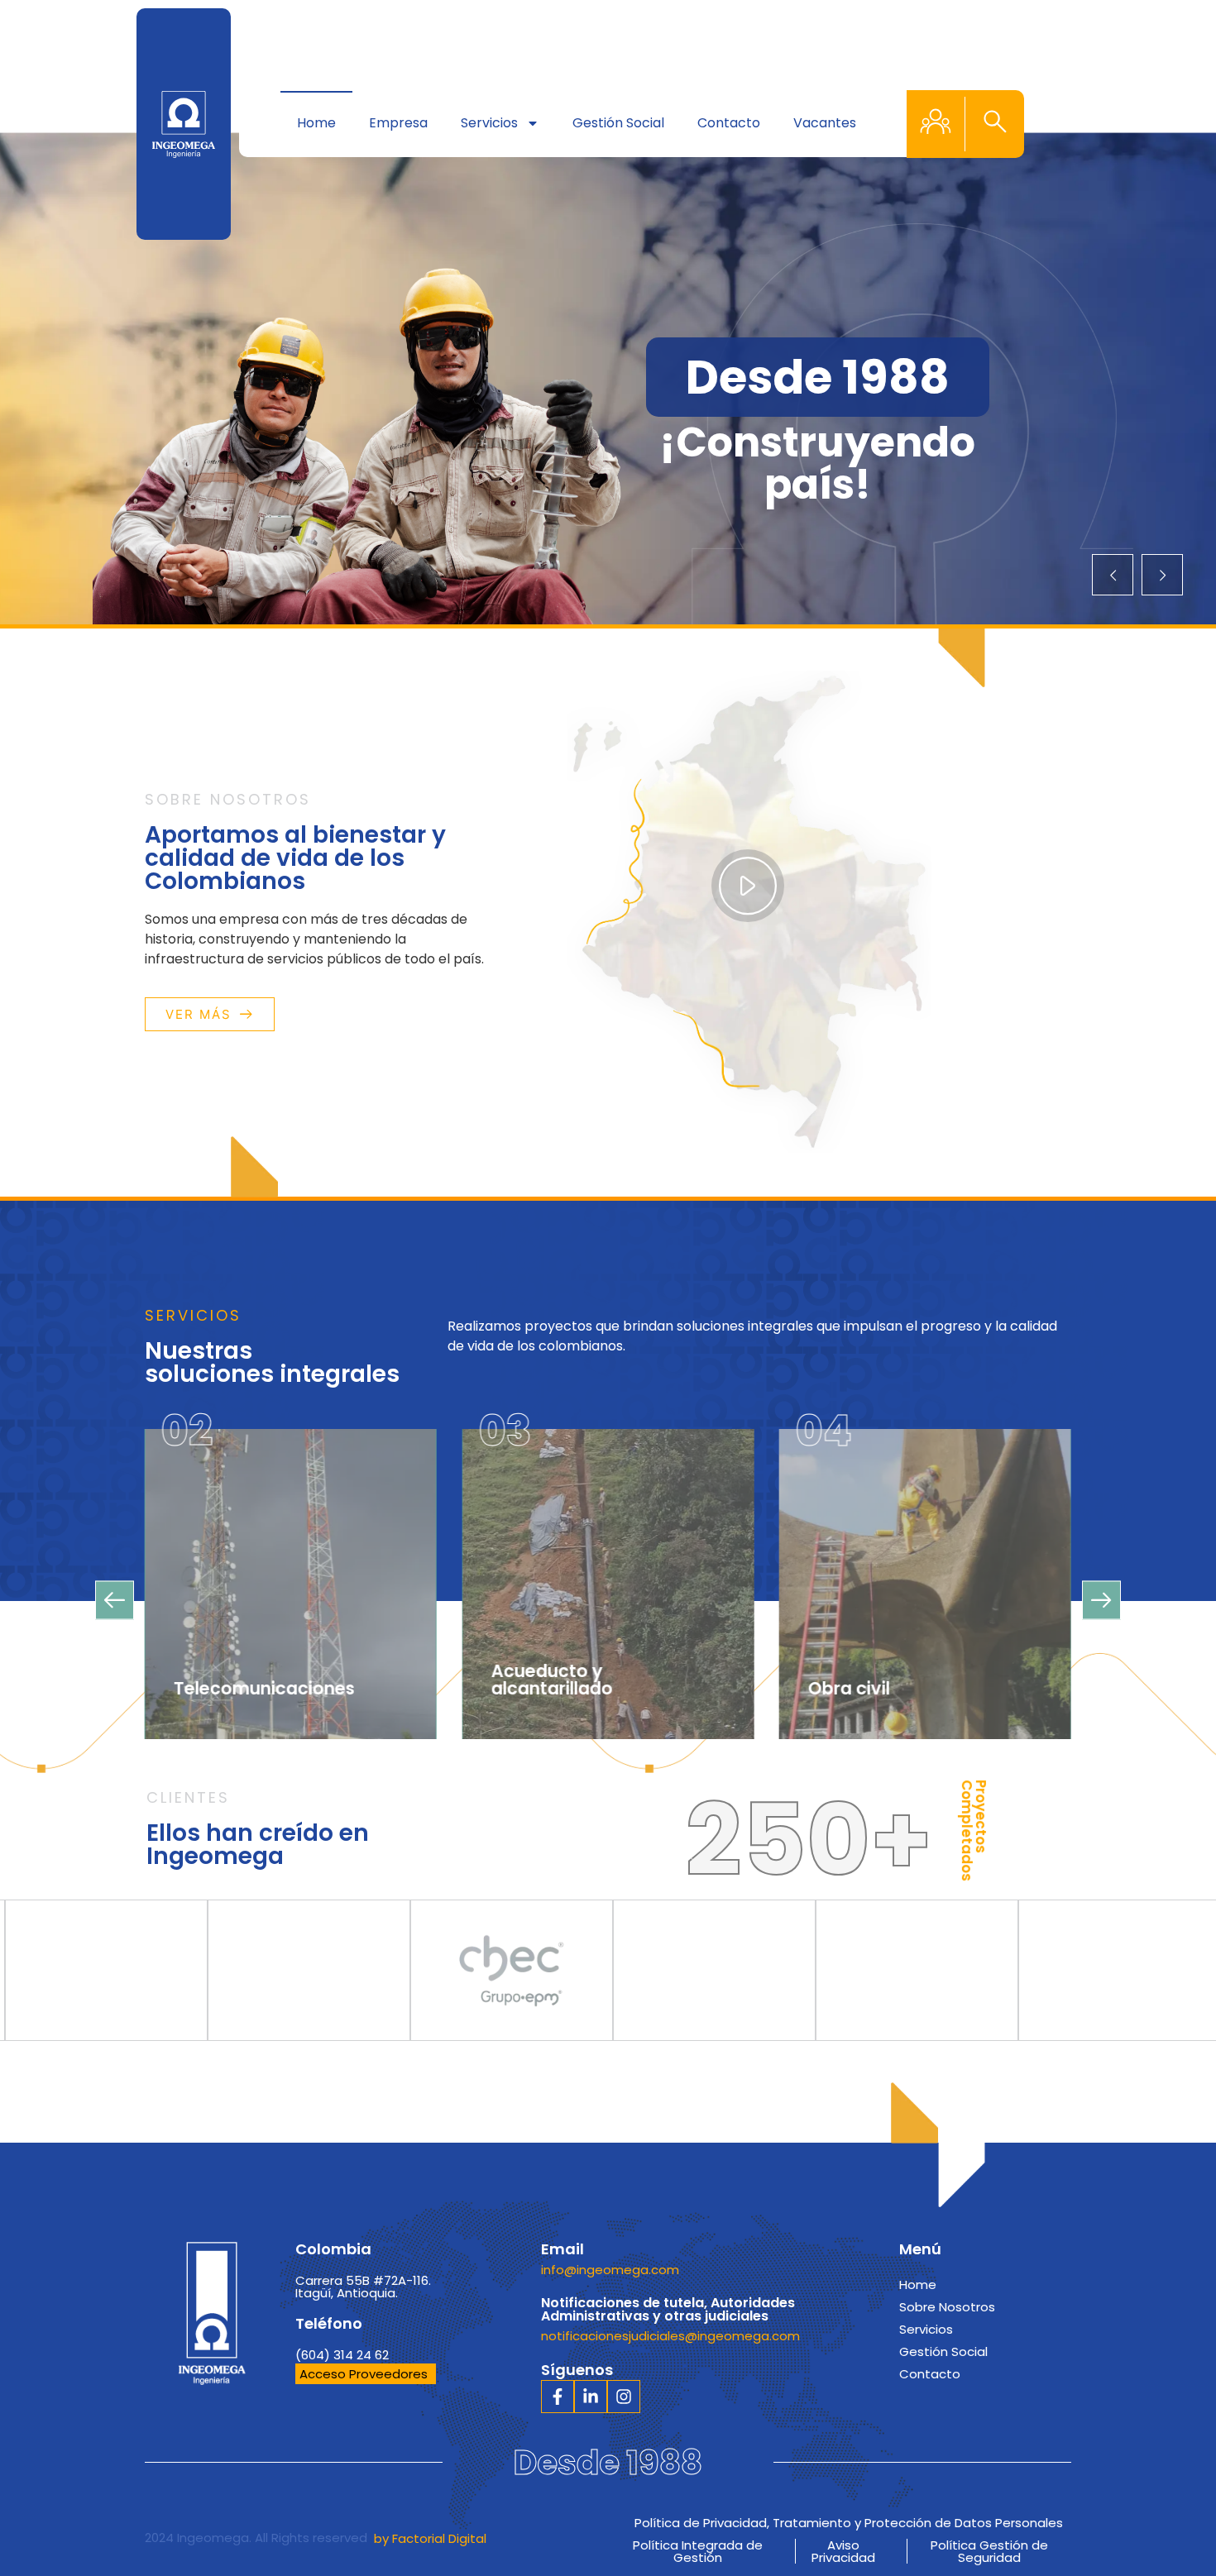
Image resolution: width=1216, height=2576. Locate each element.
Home (316, 123)
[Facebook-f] (558, 2397)
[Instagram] (624, 2397)
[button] (995, 124)
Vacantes (825, 123)
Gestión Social (618, 123)
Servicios (489, 123)
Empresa (398, 123)
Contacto (729, 123)
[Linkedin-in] (591, 2397)
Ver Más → (237, 1693)
